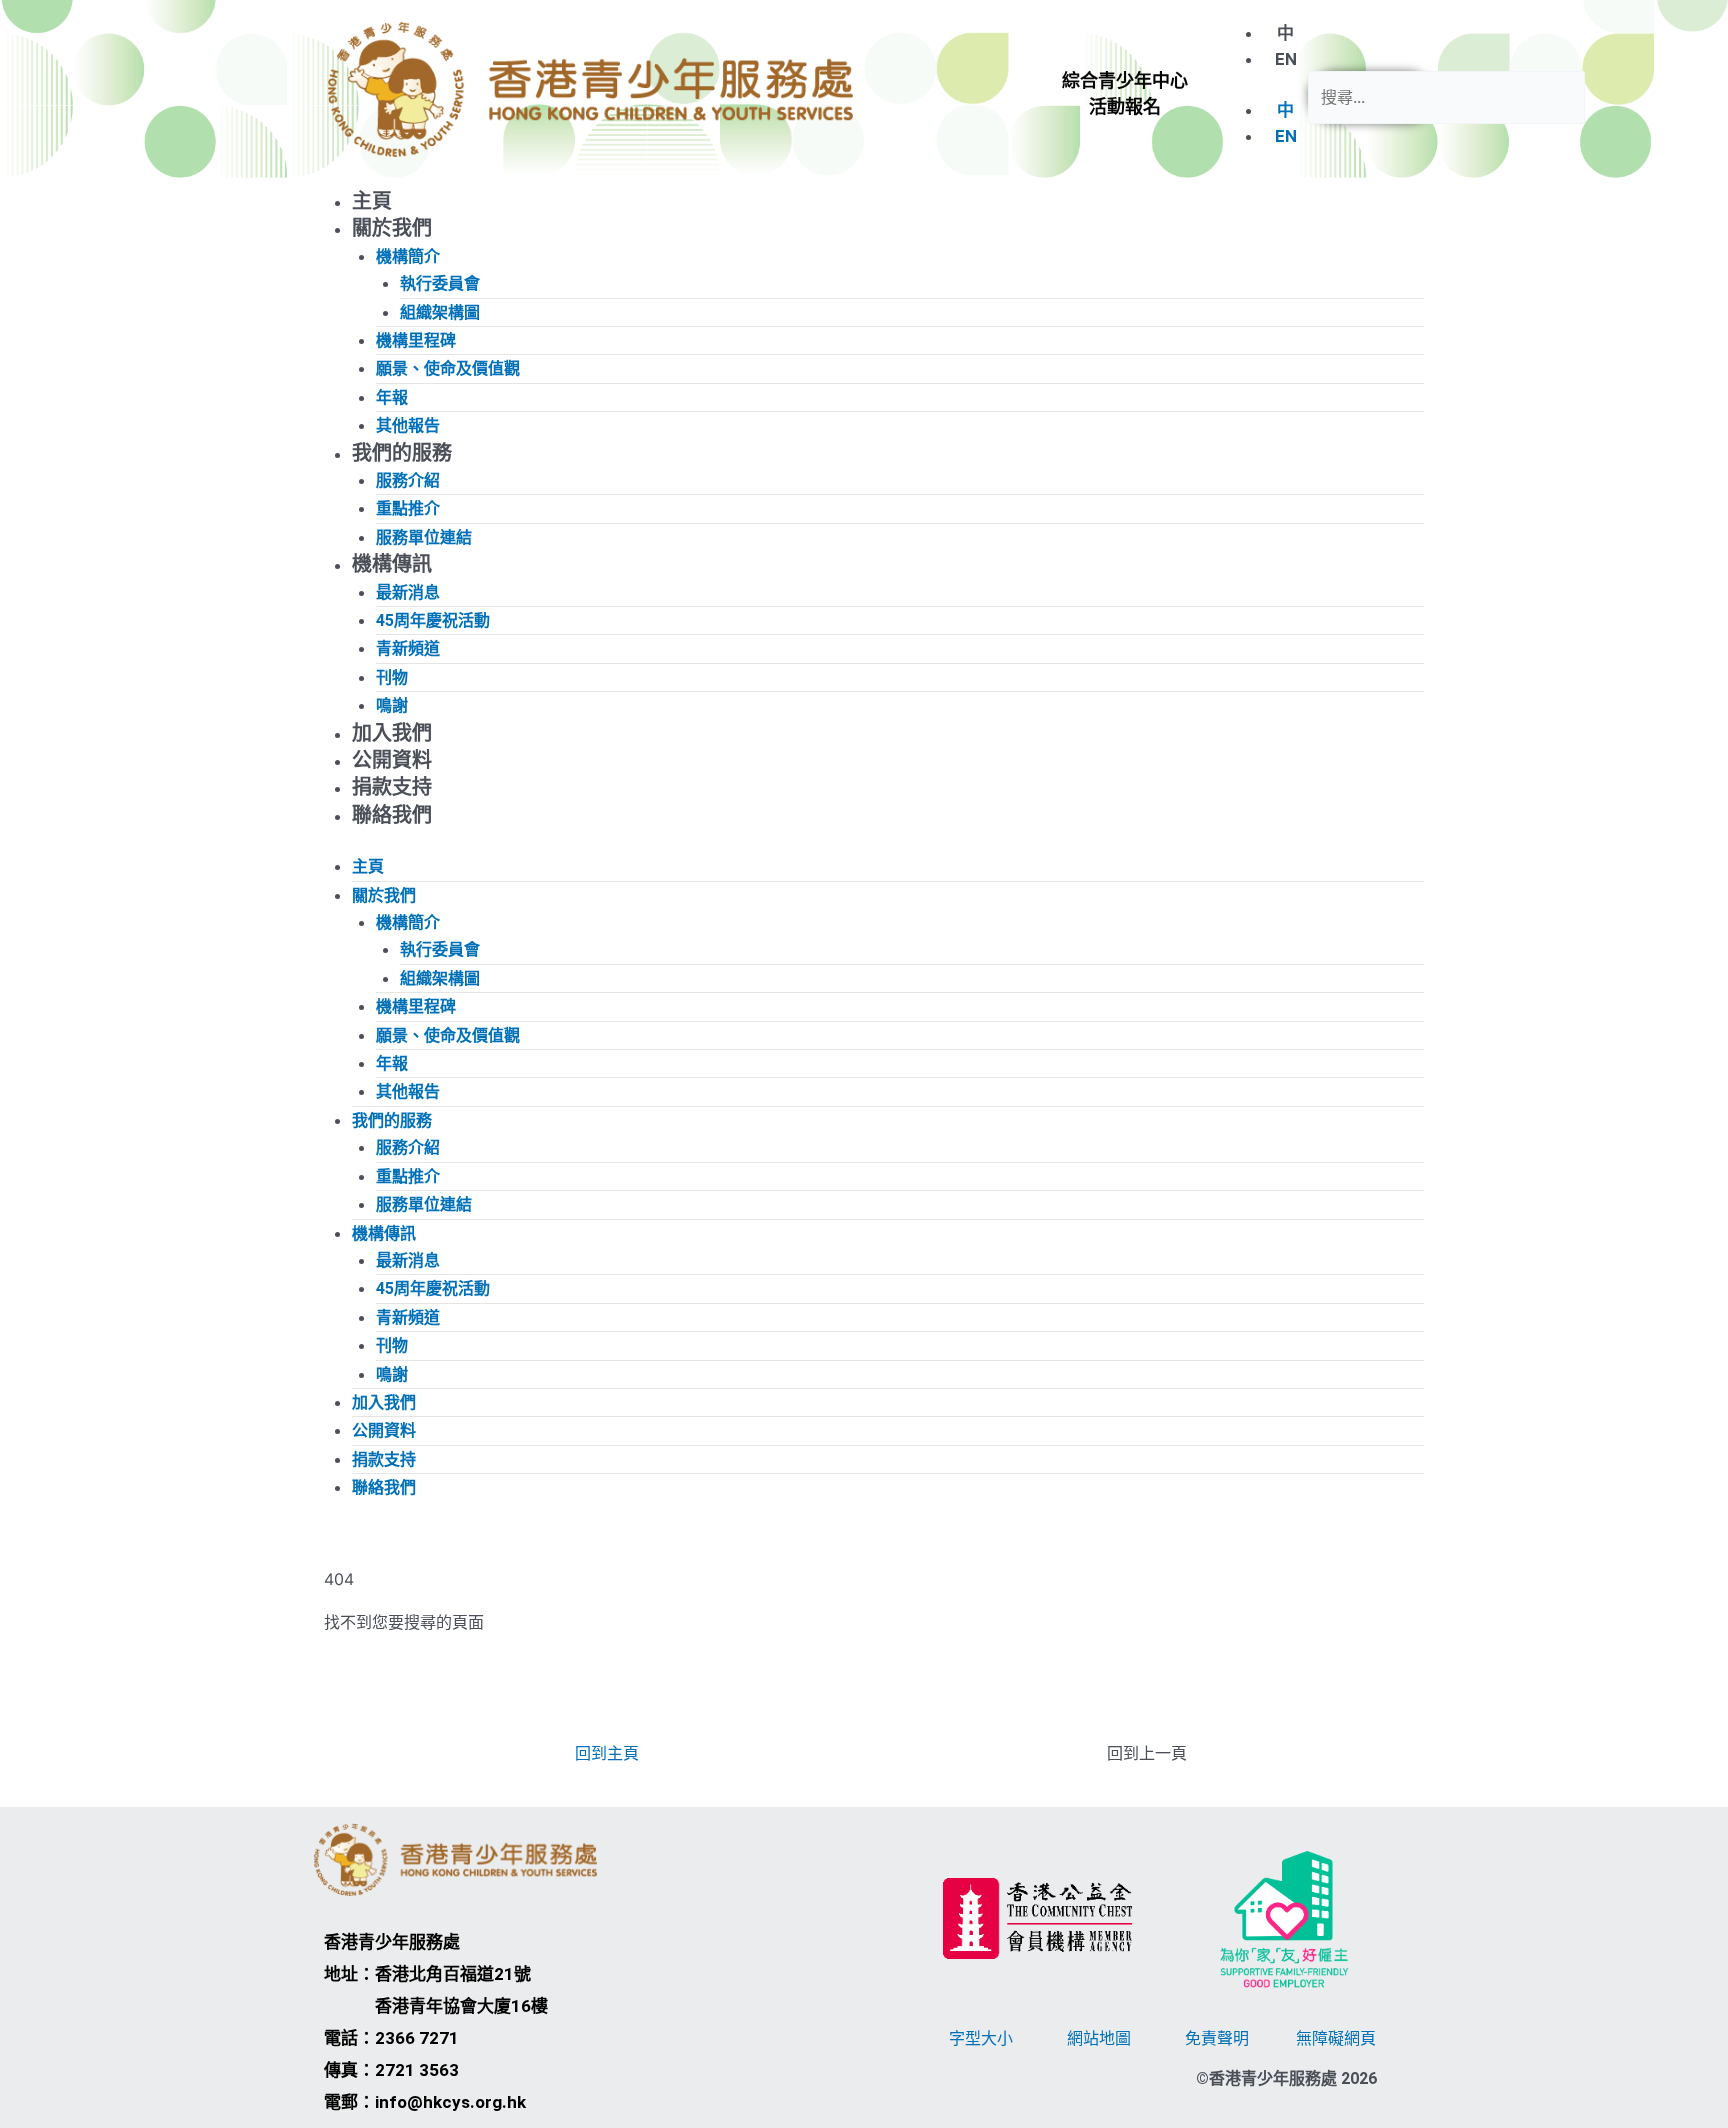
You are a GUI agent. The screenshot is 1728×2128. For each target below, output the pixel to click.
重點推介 (408, 508)
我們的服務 (402, 453)
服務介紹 (408, 480)
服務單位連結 (424, 537)
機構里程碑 (416, 340)
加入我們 (392, 733)
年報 (392, 397)
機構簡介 (408, 256)
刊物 (392, 677)
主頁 (372, 201)
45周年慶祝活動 (433, 620)
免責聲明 (1217, 2038)
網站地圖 (1099, 2038)
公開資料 (392, 760)
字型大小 (981, 2038)
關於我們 (392, 228)
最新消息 (408, 592)
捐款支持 (392, 787)
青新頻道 (408, 648)
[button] (1125, 94)
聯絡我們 (392, 815)
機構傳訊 (392, 564)
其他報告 (408, 425)
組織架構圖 (440, 312)
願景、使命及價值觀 (448, 368)
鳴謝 (392, 705)
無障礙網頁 (1336, 2038)
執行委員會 (440, 283)
